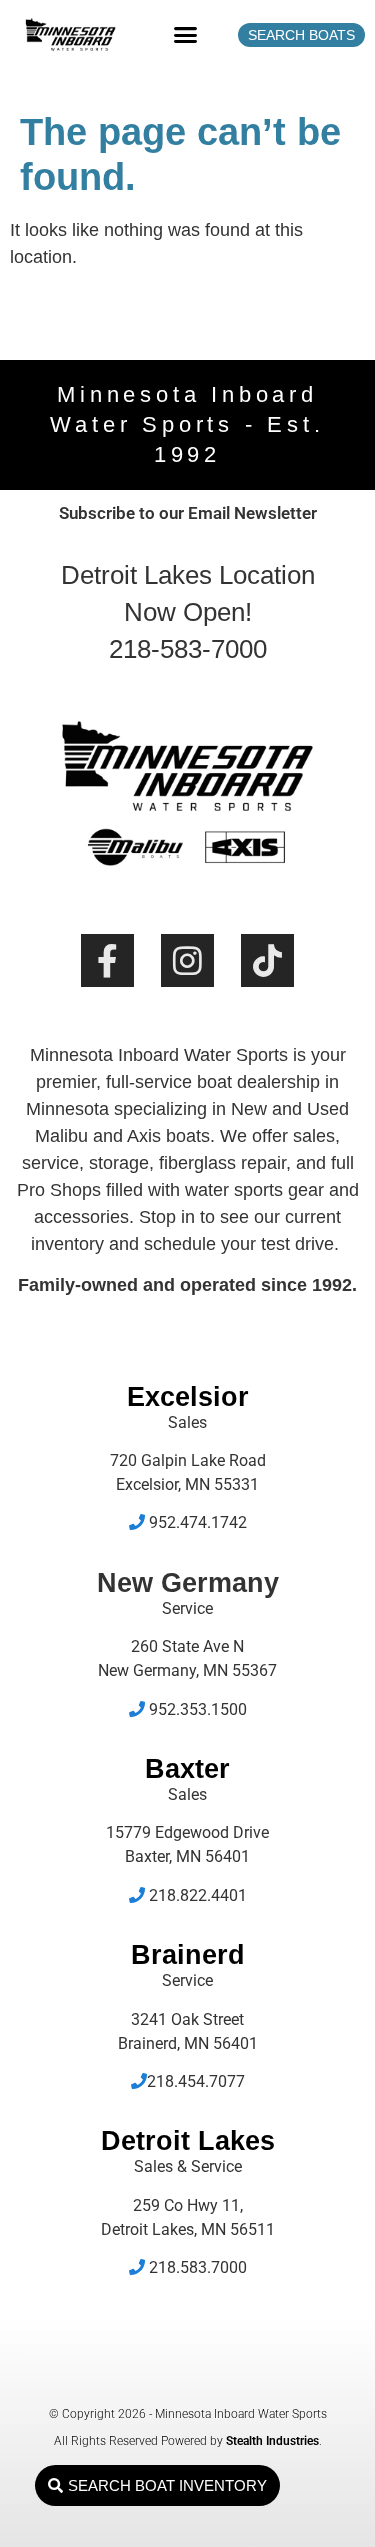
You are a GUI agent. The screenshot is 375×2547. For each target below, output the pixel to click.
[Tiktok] (267, 960)
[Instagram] (187, 960)
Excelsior (188, 1397)
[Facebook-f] (107, 960)
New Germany (188, 1583)
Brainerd (188, 1955)
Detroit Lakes (188, 2141)
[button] (185, 35)
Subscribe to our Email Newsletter (188, 513)
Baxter (187, 1769)
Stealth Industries (272, 2441)
